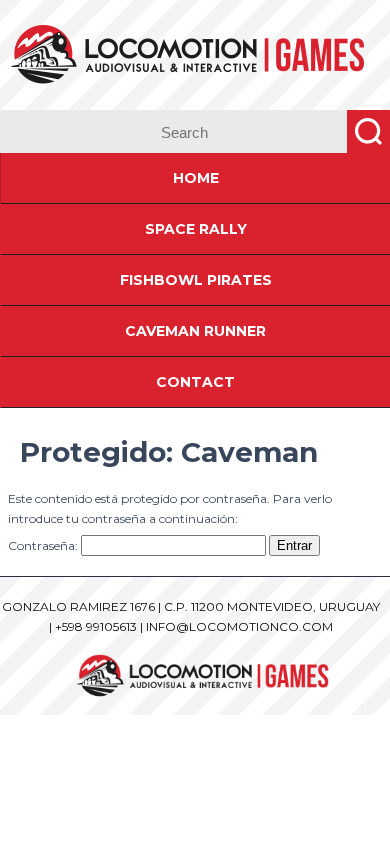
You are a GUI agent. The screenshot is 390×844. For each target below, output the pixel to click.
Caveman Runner (195, 331)
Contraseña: (44, 545)
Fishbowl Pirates (196, 280)
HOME (196, 178)
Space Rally (196, 229)
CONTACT (195, 382)
